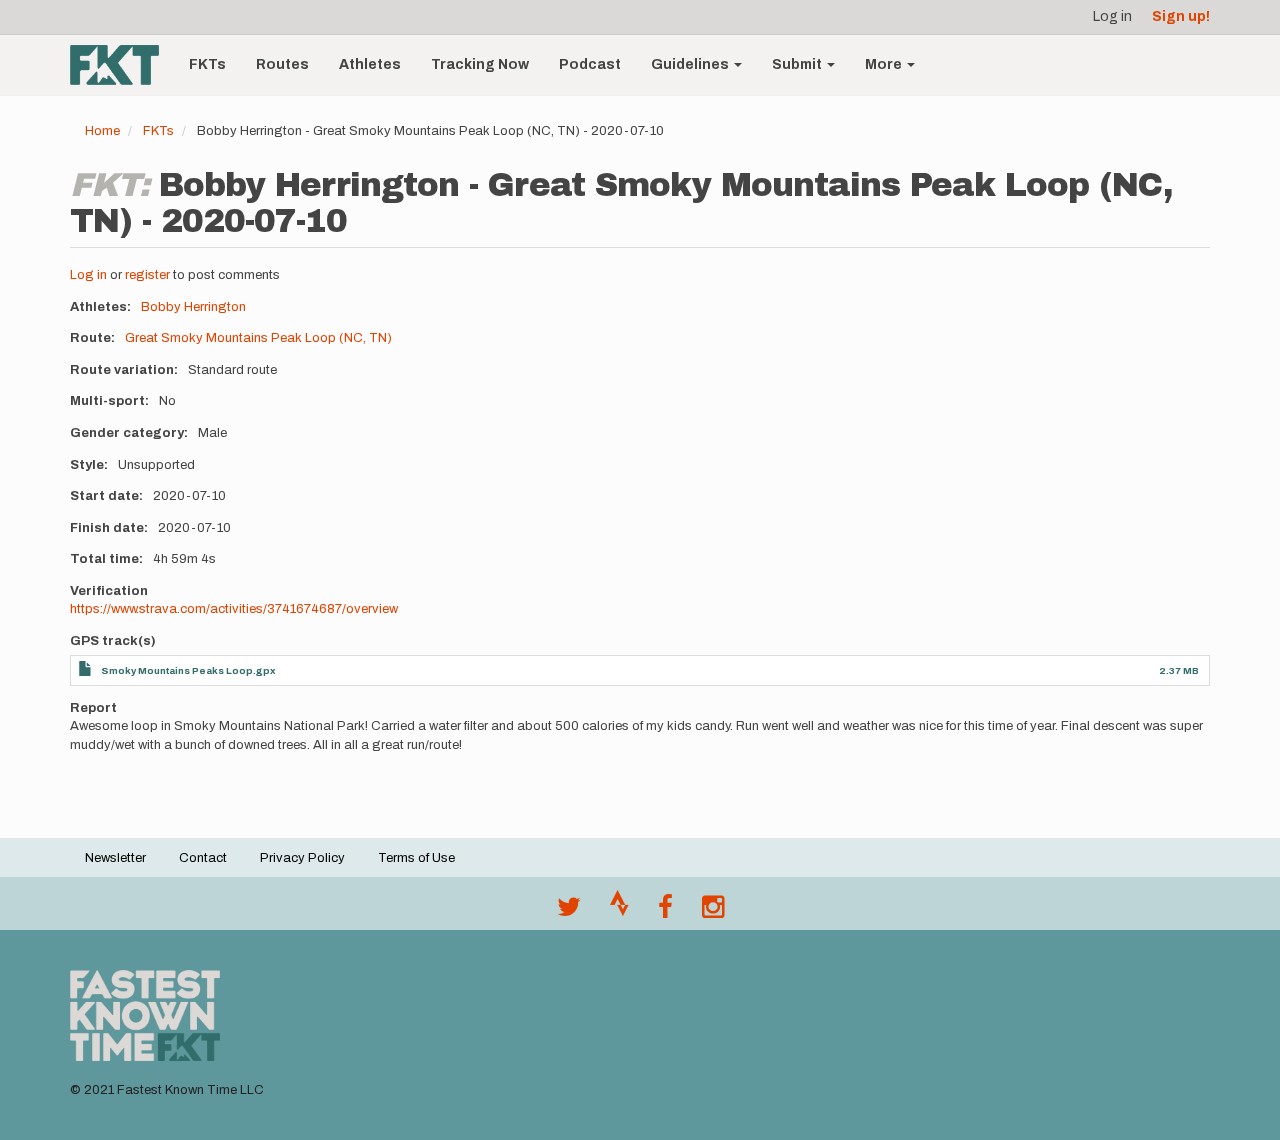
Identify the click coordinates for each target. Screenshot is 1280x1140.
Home (102, 131)
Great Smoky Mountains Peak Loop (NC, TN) (258, 338)
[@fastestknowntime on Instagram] (713, 912)
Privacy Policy (302, 858)
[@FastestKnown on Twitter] (569, 912)
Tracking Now (480, 64)
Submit (798, 64)
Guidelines (691, 64)
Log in (1112, 16)
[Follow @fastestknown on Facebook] (665, 912)
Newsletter (115, 858)
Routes (282, 64)
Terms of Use (416, 858)
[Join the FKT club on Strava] (619, 912)
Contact (203, 858)
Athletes (370, 64)
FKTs (207, 64)
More (885, 64)
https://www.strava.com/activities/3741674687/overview (234, 609)
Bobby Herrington (193, 307)
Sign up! (1181, 16)
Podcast (590, 64)
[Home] (122, 65)
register (147, 275)
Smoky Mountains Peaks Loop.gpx (188, 670)
